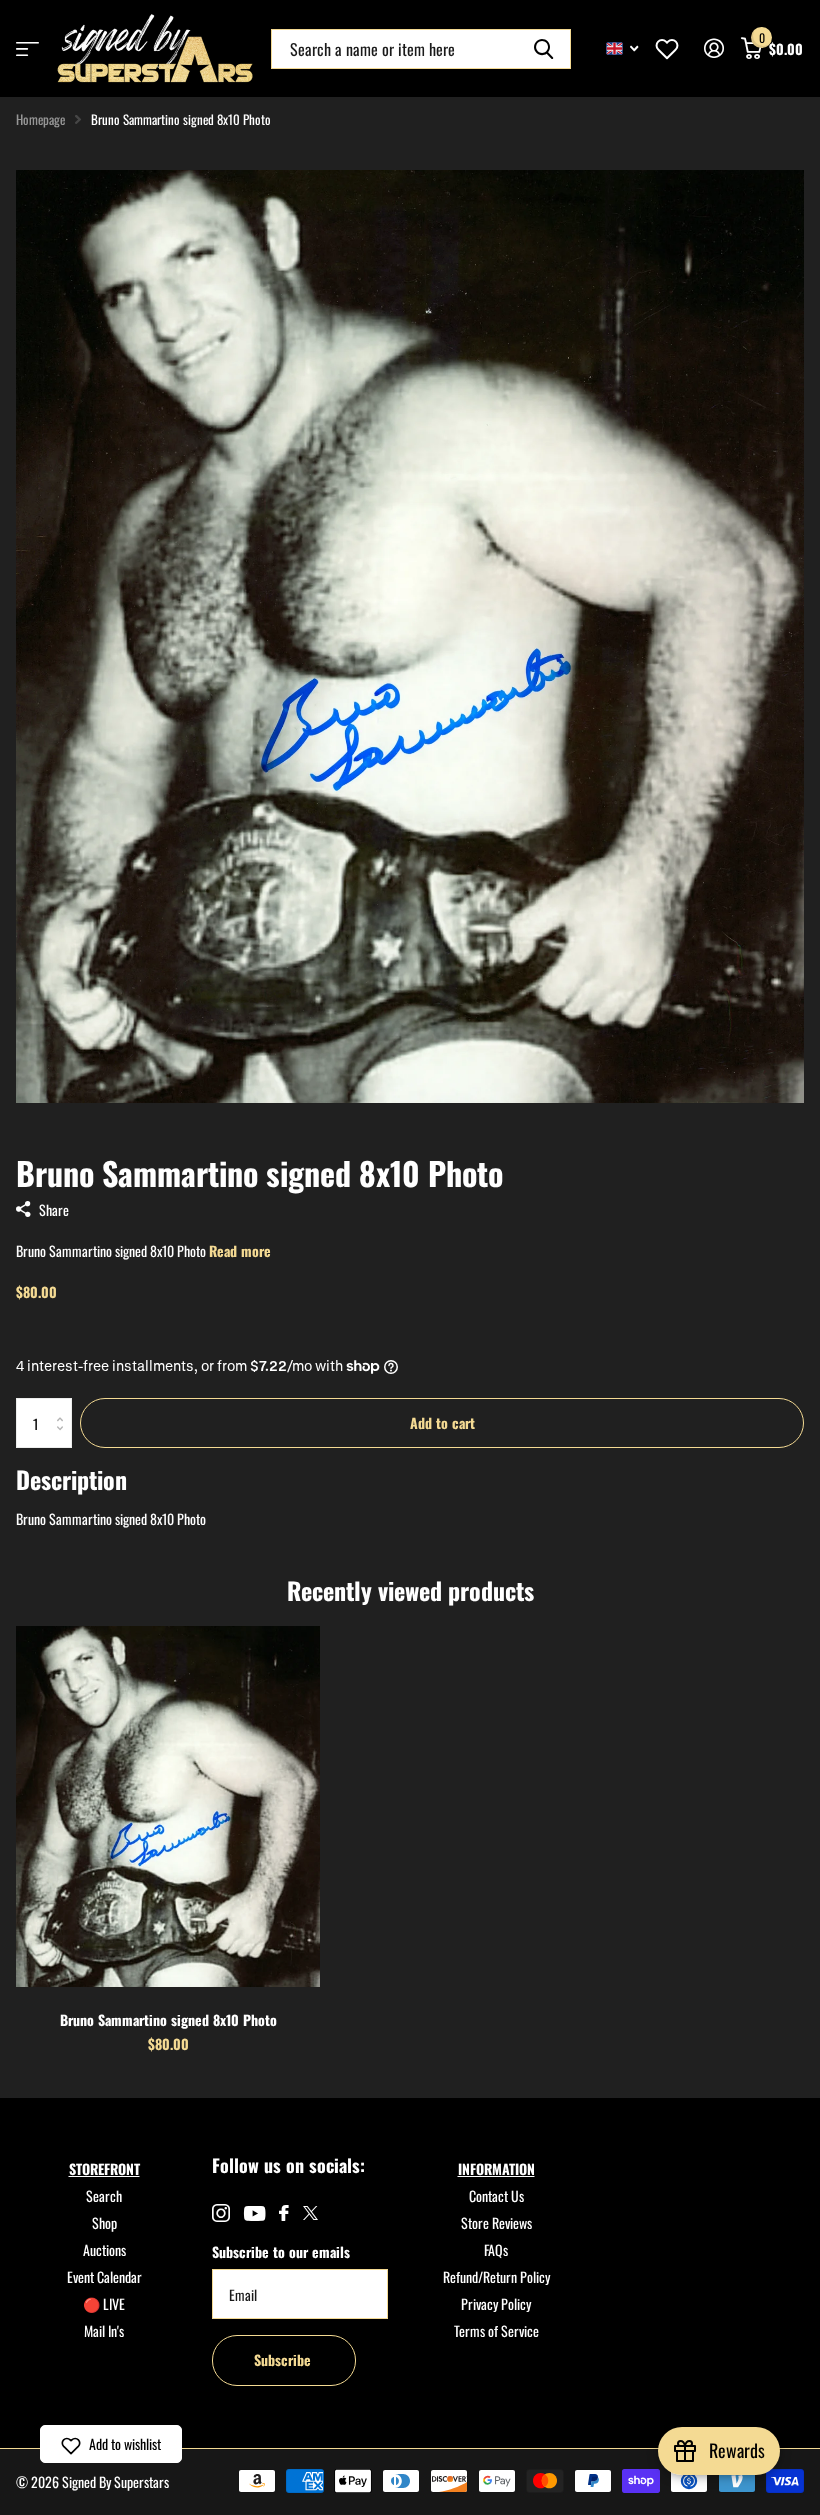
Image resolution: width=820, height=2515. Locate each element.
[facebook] (284, 2213)
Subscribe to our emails (281, 2251)
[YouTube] (254, 2213)
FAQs (496, 2249)
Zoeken (543, 49)
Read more (240, 1250)
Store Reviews (496, 2222)
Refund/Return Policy (496, 2276)
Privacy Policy (496, 2303)
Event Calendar (104, 2276)
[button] (111, 2444)
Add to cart (442, 1422)
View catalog (27, 48)
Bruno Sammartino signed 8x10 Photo (168, 2019)
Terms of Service (496, 2330)
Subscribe (284, 2359)
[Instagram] (221, 2213)
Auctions (104, 2249)
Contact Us (496, 2195)
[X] (310, 2213)
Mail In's (104, 2330)
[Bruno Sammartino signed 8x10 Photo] (168, 1806)
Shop (104, 2222)
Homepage (40, 119)
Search (104, 2195)
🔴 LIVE (104, 2303)
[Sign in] (713, 48)
